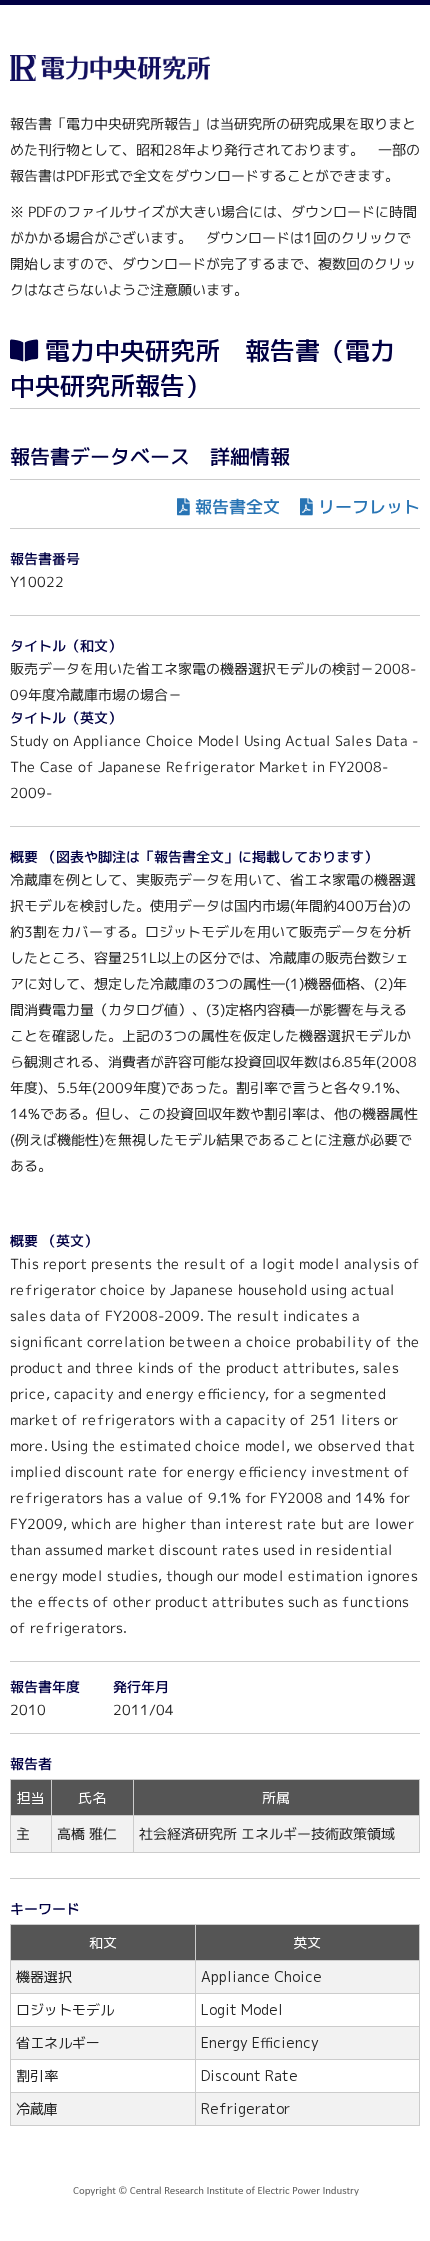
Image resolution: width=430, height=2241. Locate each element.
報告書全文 (237, 506)
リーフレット (369, 506)
